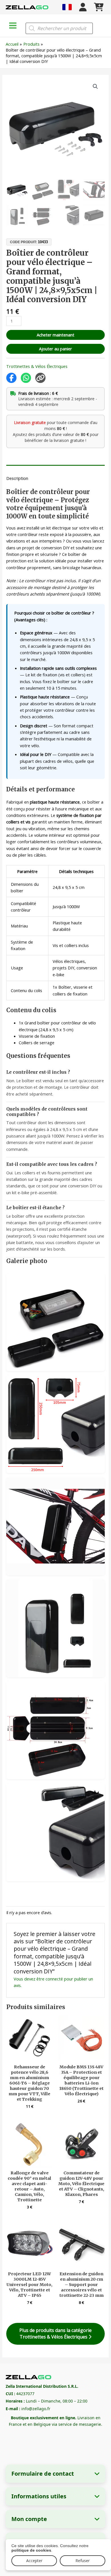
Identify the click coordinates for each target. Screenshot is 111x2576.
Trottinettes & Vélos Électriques (37, 366)
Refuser (83, 2561)
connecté (54, 1979)
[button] (95, 86)
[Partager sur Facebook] (11, 378)
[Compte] (83, 7)
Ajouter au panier (55, 349)
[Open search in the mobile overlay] (59, 28)
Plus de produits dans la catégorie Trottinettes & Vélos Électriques (55, 2334)
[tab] (55, 467)
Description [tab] (17, 478)
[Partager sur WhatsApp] (26, 378)
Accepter (34, 2561)
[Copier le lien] (40, 378)
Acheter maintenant (55, 335)
